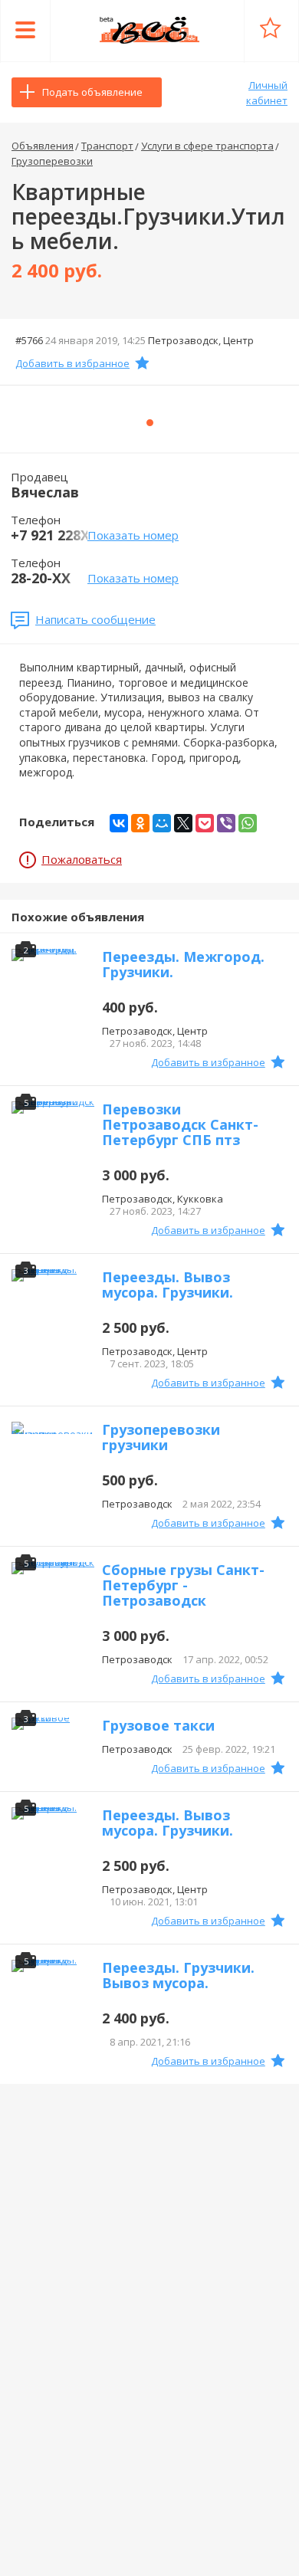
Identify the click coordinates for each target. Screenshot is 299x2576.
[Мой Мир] (162, 823)
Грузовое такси (158, 1725)
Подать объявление (92, 92)
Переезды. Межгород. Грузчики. (183, 964)
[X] (183, 823)
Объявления (43, 146)
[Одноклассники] (140, 823)
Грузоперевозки (52, 161)
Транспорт (107, 146)
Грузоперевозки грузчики (161, 1437)
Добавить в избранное (72, 363)
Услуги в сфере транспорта (207, 146)
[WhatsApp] (248, 823)
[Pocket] (205, 823)
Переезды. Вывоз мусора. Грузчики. (168, 1285)
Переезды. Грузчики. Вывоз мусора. (178, 1975)
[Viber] (226, 823)
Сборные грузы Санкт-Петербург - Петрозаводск (183, 1585)
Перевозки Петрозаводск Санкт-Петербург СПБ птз (180, 1124)
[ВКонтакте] (119, 823)
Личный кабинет (267, 93)
